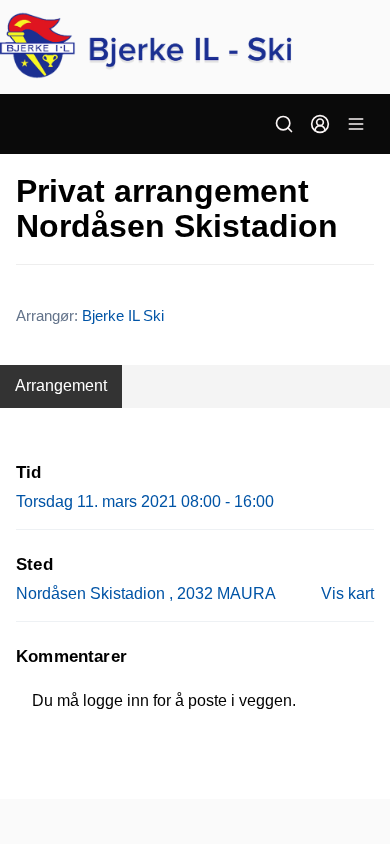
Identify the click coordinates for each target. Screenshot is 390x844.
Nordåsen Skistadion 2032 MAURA (146, 593)
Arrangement (61, 385)
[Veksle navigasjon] (356, 124)
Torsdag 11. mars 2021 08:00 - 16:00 (145, 501)
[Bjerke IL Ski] (195, 47)
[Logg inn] (320, 124)
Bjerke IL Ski (123, 315)
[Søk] (284, 124)
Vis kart (347, 593)
